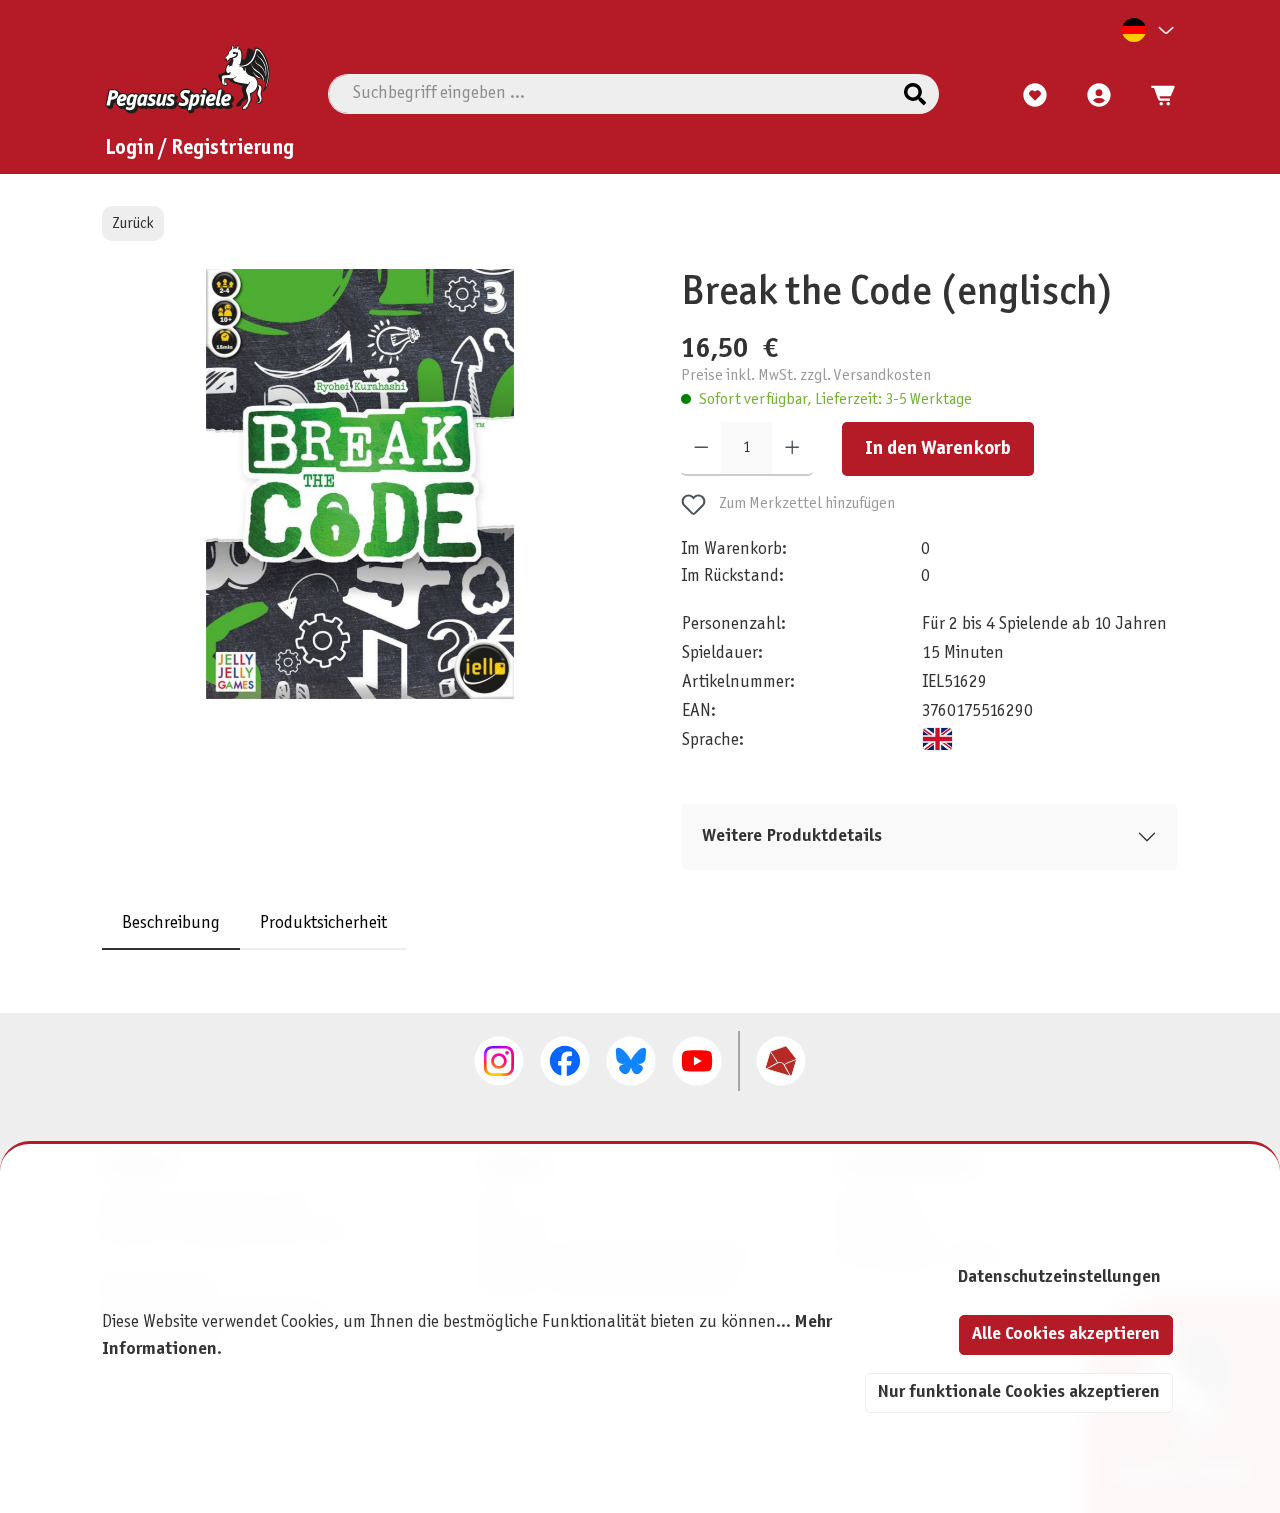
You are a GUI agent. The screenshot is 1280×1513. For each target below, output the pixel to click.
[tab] (171, 922)
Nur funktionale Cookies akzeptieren (1019, 1392)
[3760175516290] (359, 484)
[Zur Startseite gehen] (187, 79)
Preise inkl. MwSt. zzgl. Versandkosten (806, 375)
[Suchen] (915, 94)
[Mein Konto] (1099, 96)
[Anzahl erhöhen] (792, 449)
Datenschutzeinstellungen (1059, 1277)
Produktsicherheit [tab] (323, 922)
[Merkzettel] (1035, 96)
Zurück (133, 223)
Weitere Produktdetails (792, 836)
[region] (361, 506)
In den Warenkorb (938, 449)
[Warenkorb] (1157, 96)
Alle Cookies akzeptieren (1066, 1334)
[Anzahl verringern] (701, 449)
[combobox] (610, 94)
